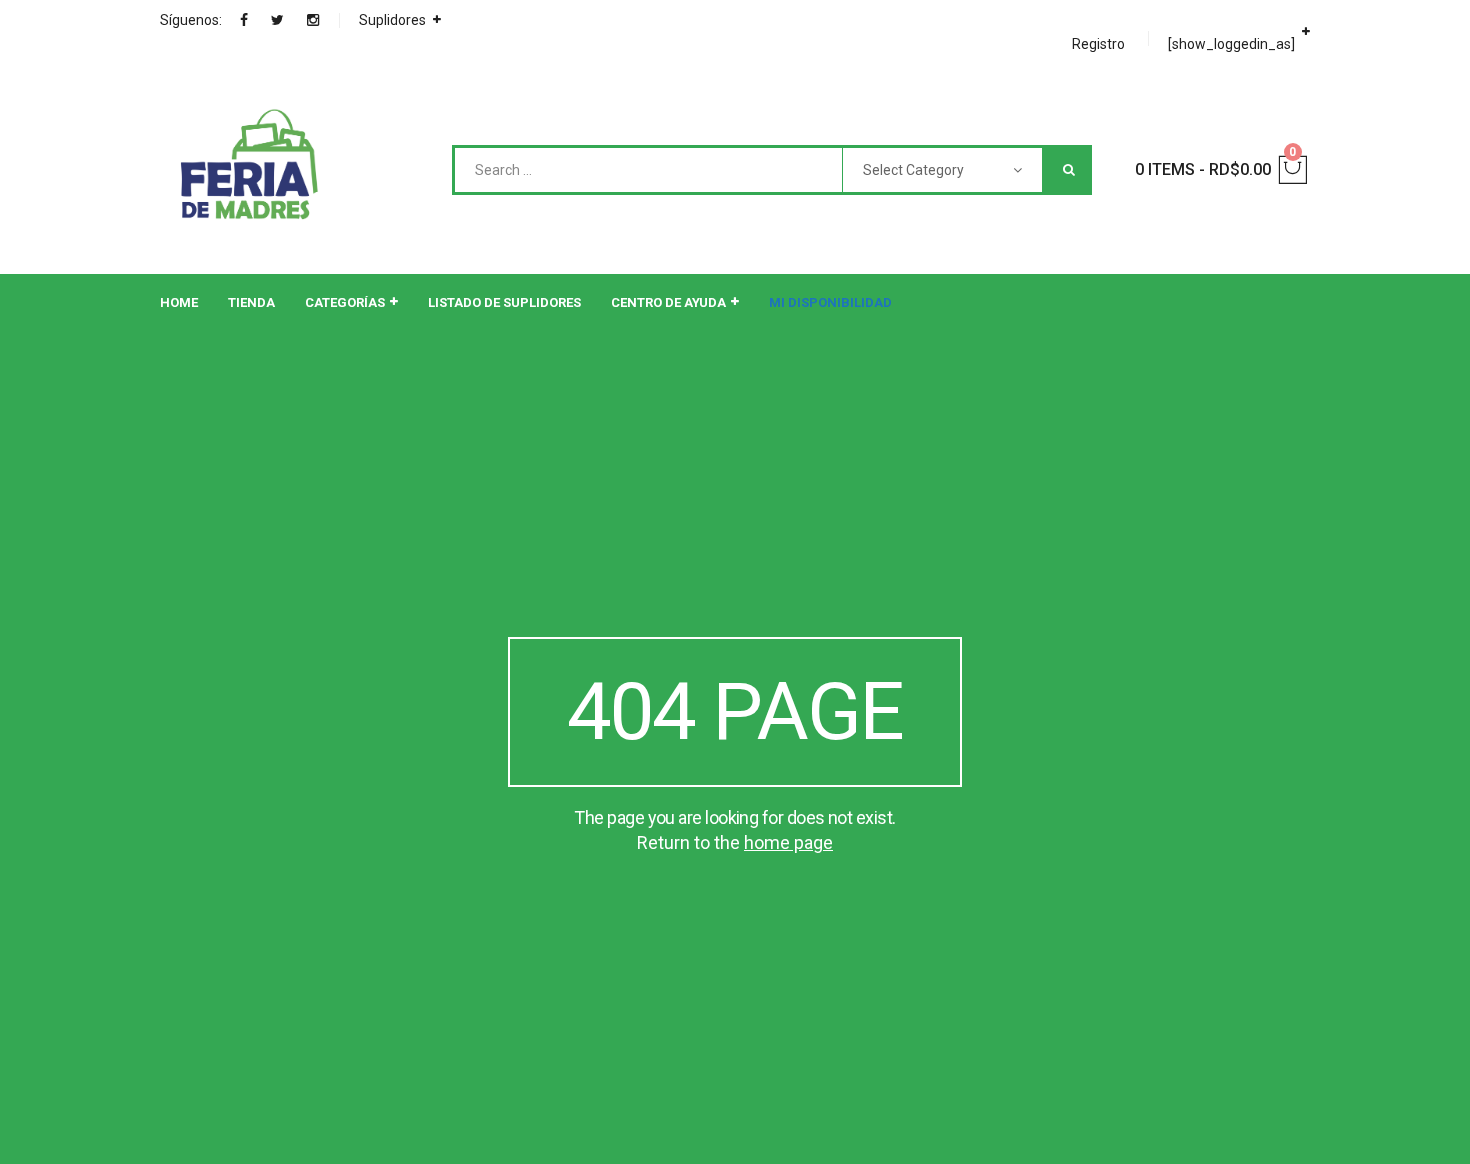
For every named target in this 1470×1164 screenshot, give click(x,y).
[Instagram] (313, 20)
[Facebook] (244, 20)
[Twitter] (277, 20)
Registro (1098, 44)
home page (788, 842)
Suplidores (392, 20)
